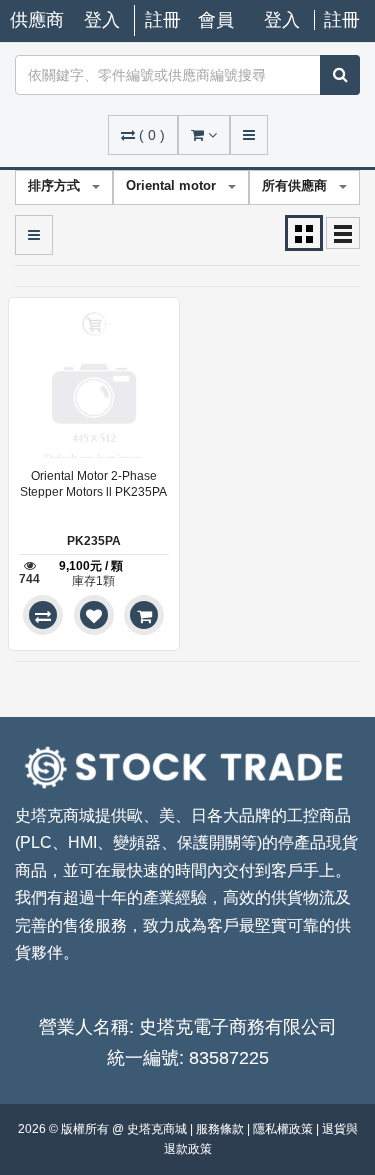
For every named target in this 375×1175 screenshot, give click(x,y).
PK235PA (94, 541)
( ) (152, 135)
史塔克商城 (158, 1129)
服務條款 (221, 1129)
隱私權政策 (284, 1129)
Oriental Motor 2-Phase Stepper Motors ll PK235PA (93, 484)
